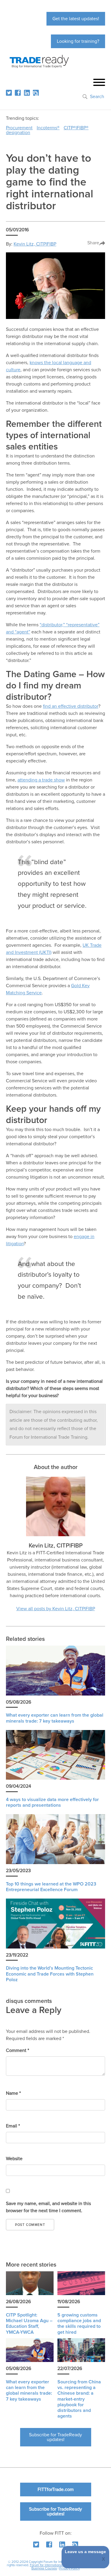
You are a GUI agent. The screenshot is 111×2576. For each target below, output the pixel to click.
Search (97, 97)
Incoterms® (48, 128)
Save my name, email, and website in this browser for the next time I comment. (48, 2207)
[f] (18, 93)
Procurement (19, 128)
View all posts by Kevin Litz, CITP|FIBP (56, 1609)
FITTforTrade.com (56, 2489)
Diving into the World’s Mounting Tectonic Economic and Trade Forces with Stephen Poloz (50, 1974)
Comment (17, 2050)
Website (14, 2159)
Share (93, 243)
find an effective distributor (71, 706)
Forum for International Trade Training (57, 2565)
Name (13, 2093)
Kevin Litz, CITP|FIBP (35, 244)
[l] (27, 93)
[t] (9, 93)
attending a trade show (41, 780)
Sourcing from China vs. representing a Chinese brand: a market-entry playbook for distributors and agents (79, 2399)
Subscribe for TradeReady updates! (55, 2437)
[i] (36, 93)
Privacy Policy (69, 2568)
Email (13, 2126)
